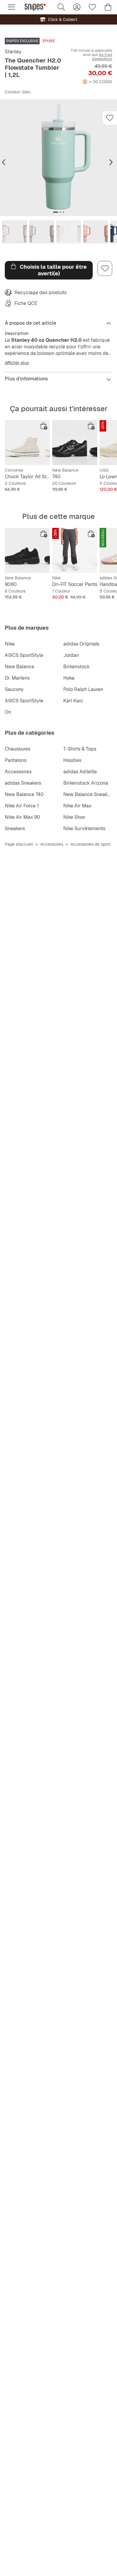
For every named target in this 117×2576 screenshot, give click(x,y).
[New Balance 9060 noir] (27, 550)
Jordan (71, 655)
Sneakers (15, 828)
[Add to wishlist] (110, 118)
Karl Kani (73, 701)
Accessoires (18, 772)
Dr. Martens (17, 678)
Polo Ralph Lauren (83, 689)
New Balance (19, 667)
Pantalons (16, 760)
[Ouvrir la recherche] (61, 7)
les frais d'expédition (102, 57)
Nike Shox (74, 817)
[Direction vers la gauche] (4, 162)
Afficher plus (17, 363)
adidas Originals (81, 644)
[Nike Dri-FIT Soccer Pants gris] (75, 550)
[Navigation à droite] (111, 162)
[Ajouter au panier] (44, 426)
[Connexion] (77, 7)
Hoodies (72, 760)
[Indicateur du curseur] (55, 212)
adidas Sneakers (23, 783)
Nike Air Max (77, 806)
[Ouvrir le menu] (11, 7)
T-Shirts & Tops (80, 749)
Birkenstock (76, 667)
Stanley (13, 52)
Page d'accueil (19, 844)
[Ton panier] (108, 7)
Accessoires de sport (90, 844)
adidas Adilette (80, 772)
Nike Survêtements (84, 828)
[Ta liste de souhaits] (92, 7)
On (8, 712)
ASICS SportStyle (24, 655)
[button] (58, 158)
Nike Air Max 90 (22, 817)
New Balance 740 (24, 794)
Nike (10, 644)
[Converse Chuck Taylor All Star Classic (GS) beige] (27, 443)
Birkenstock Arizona (86, 783)
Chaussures (18, 749)
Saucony (14, 689)
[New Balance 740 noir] (75, 443)
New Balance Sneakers (89, 794)
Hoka (69, 678)
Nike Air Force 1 (22, 806)
